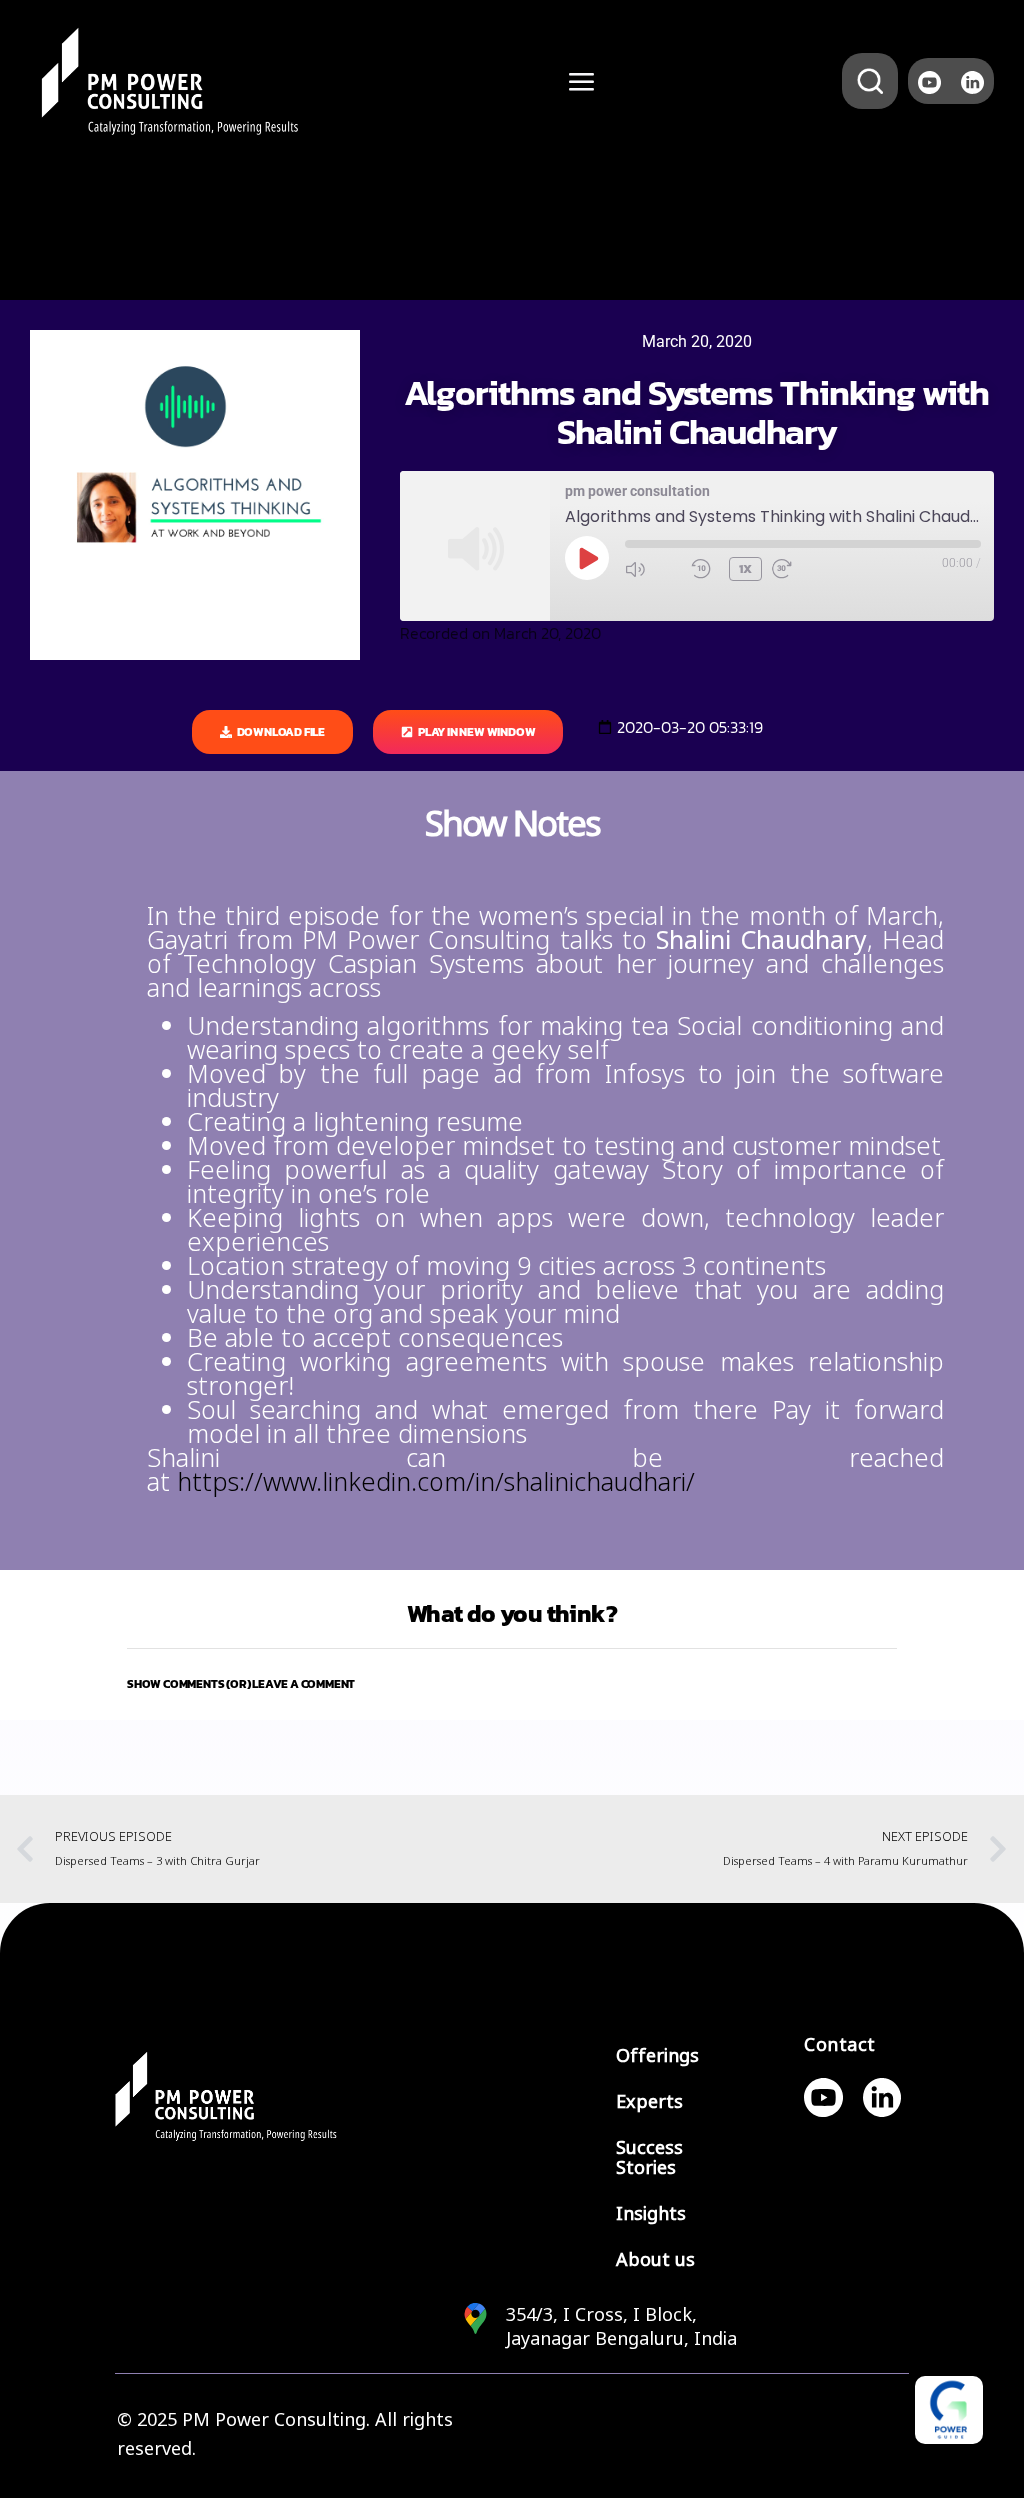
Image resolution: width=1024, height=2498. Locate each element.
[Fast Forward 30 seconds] (800, 569)
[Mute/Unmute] (653, 569)
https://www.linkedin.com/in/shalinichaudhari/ (436, 1482)
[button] (512, 1684)
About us (655, 2260)
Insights (651, 2214)
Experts (649, 2102)
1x (745, 569)
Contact (840, 2045)
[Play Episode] (587, 558)
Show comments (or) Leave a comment (241, 1684)
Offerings (657, 2056)
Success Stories (649, 2158)
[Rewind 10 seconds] (705, 569)
